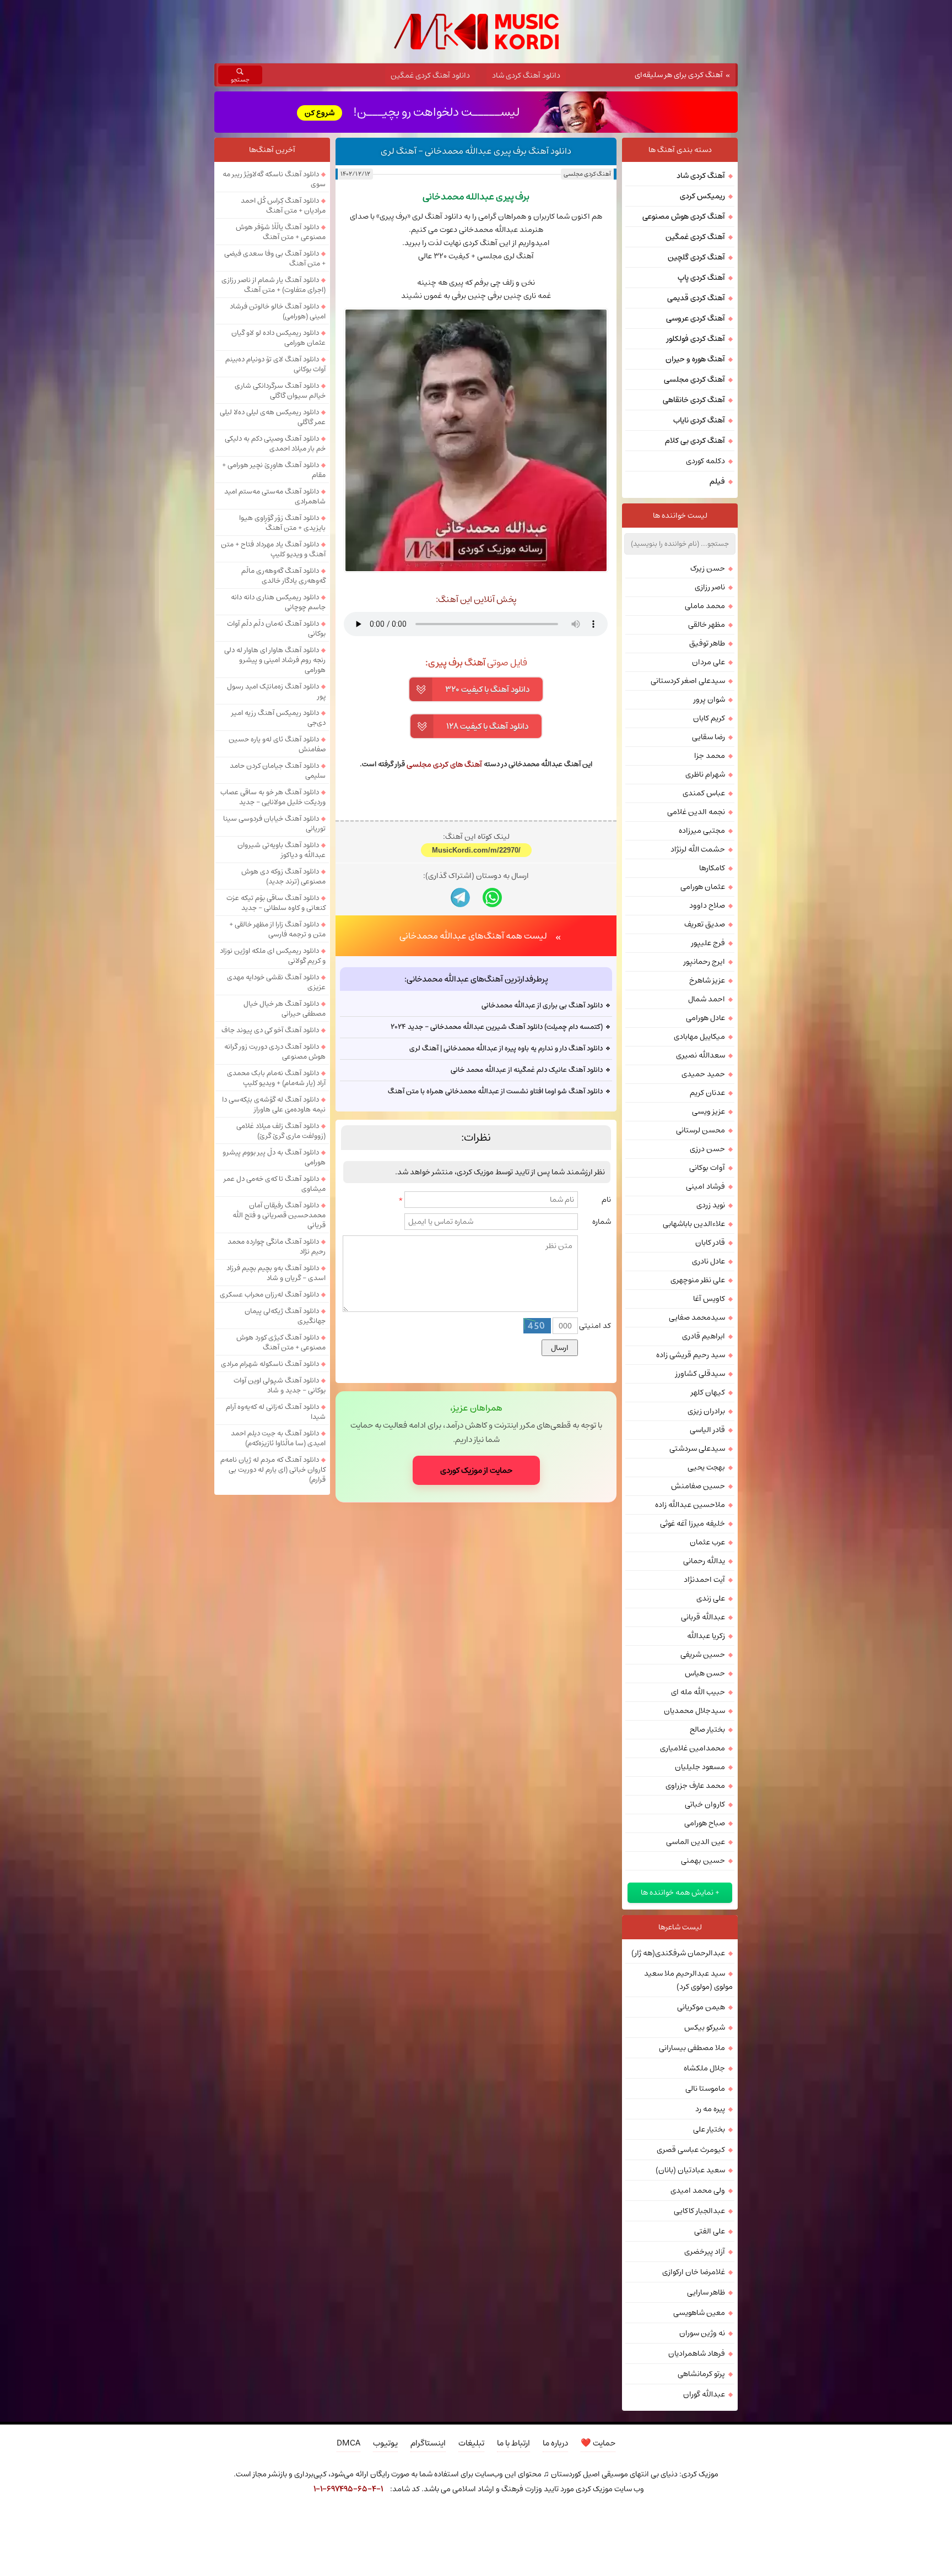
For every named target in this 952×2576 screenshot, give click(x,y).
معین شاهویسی (699, 2313)
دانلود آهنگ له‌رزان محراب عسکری (269, 1294)
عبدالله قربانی (703, 1617)
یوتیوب (385, 2443)
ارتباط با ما (513, 2443)
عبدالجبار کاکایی (699, 2211)
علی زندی (711, 1598)
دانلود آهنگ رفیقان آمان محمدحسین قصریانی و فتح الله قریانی (279, 1215)
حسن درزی (707, 1149)
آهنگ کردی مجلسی (587, 174)
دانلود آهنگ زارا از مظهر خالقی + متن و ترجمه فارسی (277, 929)
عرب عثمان (707, 1542)
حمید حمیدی (703, 1074)
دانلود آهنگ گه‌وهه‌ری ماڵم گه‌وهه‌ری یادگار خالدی (283, 576)
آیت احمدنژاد (704, 1580)
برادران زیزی (706, 1411)
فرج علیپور (708, 943)
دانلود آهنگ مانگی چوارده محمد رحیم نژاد (277, 1246)
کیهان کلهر (708, 1392)
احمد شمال (707, 999)
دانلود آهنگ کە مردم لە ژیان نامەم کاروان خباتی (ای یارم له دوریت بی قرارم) (273, 1469)
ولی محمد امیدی (698, 2190)
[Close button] (671, 2519)
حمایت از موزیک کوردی (476, 1613)
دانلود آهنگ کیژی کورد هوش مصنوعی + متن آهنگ (281, 1342)
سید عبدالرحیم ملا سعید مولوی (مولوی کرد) (688, 1980)
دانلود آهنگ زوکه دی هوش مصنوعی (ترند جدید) (283, 876)
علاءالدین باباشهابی (694, 1224)
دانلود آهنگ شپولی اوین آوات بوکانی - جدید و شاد (280, 1385)
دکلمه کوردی (705, 461)
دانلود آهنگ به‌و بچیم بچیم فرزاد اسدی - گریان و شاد (276, 1273)
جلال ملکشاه (704, 2068)
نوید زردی (711, 1205)
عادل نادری (708, 1261)
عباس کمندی (704, 793)
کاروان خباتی (705, 1804)
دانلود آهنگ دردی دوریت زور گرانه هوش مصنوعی (275, 1051)
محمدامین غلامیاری (693, 1748)
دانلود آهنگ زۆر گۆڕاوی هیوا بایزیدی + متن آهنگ (282, 523)
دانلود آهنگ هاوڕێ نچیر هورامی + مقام (274, 470)
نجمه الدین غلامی (696, 812)
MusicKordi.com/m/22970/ (476, 992)
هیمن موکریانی (701, 2007)
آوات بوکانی (707, 1168)
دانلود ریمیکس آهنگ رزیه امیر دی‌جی (278, 718)
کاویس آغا (709, 1299)
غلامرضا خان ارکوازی (694, 2272)
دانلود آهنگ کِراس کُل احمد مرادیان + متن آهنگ (283, 205)
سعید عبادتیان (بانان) (690, 2170)
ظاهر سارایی (706, 2292)
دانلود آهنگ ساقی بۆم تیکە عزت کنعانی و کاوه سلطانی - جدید (276, 903)
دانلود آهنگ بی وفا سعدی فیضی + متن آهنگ (275, 258)
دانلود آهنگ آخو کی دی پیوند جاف (270, 1030)
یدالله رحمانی (704, 1561)
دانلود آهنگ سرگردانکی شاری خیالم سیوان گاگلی (280, 391)
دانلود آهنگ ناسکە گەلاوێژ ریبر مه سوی (274, 179)
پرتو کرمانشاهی (701, 2374)
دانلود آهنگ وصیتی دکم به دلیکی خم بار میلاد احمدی (275, 443)
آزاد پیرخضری (705, 2252)
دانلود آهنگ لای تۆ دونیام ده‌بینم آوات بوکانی (275, 364)
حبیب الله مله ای (698, 1692)
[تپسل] (281, 2519)
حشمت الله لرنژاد (698, 849)
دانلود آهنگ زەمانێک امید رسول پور (276, 691)
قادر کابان (710, 1243)
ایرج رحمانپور (704, 962)
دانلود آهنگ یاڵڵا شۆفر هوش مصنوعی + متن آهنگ (281, 232)
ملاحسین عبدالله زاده (690, 1505)
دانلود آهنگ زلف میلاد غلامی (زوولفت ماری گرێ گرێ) (281, 1131)
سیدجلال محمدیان (694, 1711)
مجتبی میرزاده (702, 831)
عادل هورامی (705, 1018)
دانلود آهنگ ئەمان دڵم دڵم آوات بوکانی (276, 628)
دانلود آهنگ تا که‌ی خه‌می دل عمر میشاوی (275, 1184)
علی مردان (708, 662)
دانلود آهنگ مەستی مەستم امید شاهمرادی (275, 496)
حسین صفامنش (698, 1486)
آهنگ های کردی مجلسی (444, 764)
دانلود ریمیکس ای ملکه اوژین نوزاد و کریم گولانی (273, 956)
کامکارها (712, 868)
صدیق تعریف (705, 924)
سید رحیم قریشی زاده (691, 1355)
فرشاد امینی (705, 1186)
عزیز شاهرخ (707, 980)
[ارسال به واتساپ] (492, 1040)
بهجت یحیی (706, 1467)
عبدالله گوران (704, 2394)
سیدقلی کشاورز (700, 1374)
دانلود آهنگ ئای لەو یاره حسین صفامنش (277, 744)
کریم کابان (709, 718)
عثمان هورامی (703, 887)
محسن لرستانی (701, 1130)
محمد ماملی (705, 606)
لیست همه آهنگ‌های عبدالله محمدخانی (473, 1078)
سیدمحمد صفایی (697, 1317)
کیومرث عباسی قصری (691, 2150)
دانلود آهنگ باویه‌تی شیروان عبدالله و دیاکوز (282, 850)
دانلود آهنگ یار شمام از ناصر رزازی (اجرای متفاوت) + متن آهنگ (274, 285)
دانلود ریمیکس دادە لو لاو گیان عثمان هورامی (278, 338)
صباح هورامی (705, 1823)
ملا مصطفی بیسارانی (692, 2048)
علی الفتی (710, 2231)
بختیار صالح (707, 1729)
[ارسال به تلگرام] (460, 1040)
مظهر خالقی (707, 625)
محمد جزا (710, 756)
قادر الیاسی (707, 1430)
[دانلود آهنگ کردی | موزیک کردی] (476, 32)
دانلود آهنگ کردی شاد (526, 75)
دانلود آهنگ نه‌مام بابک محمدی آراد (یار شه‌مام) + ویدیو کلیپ (276, 1078)
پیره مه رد (710, 2109)
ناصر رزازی (710, 587)
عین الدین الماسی (696, 1842)
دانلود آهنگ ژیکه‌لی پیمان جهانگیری (285, 1316)
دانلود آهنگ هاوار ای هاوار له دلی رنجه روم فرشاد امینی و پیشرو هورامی (275, 660)
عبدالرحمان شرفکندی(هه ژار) (678, 1953)
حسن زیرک (708, 568)
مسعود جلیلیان (700, 1767)
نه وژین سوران (702, 2333)
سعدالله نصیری (701, 1055)
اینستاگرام (428, 2443)
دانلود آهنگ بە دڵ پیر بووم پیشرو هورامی (274, 1157)
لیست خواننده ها (680, 516)
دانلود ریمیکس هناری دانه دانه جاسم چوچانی (278, 602)
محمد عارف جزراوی (695, 1786)
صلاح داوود (707, 905)
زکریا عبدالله (706, 1636)
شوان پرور (709, 699)
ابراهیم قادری (704, 1336)
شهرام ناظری (705, 774)
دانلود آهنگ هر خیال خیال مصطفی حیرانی (285, 1008)
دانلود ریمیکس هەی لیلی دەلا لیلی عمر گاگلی (273, 417)
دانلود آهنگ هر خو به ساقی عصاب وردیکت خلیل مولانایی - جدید (273, 797)
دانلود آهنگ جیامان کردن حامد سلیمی (278, 771)
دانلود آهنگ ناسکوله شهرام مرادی (270, 1364)
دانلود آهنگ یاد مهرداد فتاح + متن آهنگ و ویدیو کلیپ (273, 549)
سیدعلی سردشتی (697, 1449)
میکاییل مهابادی (699, 1037)
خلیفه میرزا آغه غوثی (693, 1523)
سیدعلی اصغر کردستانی (688, 681)
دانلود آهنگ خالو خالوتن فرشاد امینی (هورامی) (278, 311)
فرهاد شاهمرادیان (697, 2353)
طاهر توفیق (707, 643)
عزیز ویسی (708, 1111)
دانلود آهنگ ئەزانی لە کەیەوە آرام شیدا (276, 1412)
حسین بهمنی (703, 1861)
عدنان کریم (707, 1093)
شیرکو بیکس (705, 2027)
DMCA (348, 2443)
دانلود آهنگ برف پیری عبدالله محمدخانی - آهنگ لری (476, 151)
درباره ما (555, 2443)
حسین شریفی (703, 1655)
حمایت (598, 2443)
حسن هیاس (705, 1673)
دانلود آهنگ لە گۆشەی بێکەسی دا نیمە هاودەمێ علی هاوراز (274, 1104)
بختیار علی (709, 2129)
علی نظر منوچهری (698, 1280)
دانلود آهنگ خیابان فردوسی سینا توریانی (274, 823)
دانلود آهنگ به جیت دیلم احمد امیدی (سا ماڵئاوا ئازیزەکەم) (278, 1438)
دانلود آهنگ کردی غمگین (430, 75)
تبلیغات (471, 2443)
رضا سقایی (708, 737)
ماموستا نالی (705, 2089)
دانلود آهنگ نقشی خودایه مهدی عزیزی (276, 982)
